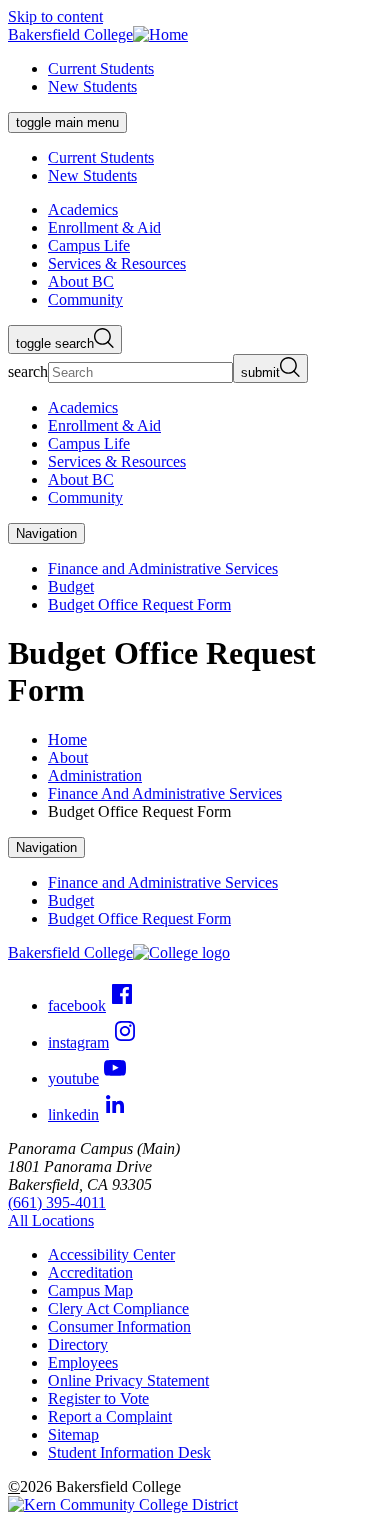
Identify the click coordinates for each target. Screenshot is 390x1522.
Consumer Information (119, 1326)
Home (67, 739)
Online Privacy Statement (128, 1380)
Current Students (101, 68)
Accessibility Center (111, 1254)
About (68, 757)
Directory (78, 1344)
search (28, 371)
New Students (92, 86)
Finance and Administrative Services (163, 568)
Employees (83, 1362)
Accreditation (90, 1272)
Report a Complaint (110, 1416)
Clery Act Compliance (118, 1308)
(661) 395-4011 (57, 1202)
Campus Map (90, 1290)
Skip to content (55, 16)
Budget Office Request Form (139, 604)
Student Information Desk (129, 1452)
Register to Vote (98, 1398)
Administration (95, 775)
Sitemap (73, 1434)
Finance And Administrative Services (165, 793)
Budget (71, 586)
